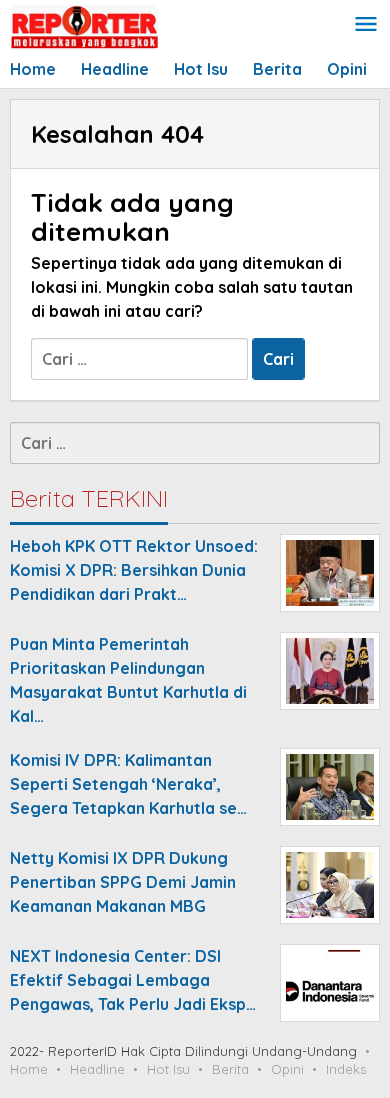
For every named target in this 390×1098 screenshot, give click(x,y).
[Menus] (366, 25)
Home (29, 1069)
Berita (230, 1069)
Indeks (346, 1069)
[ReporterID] (84, 26)
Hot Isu (168, 1069)
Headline (97, 1069)
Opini (287, 1069)
